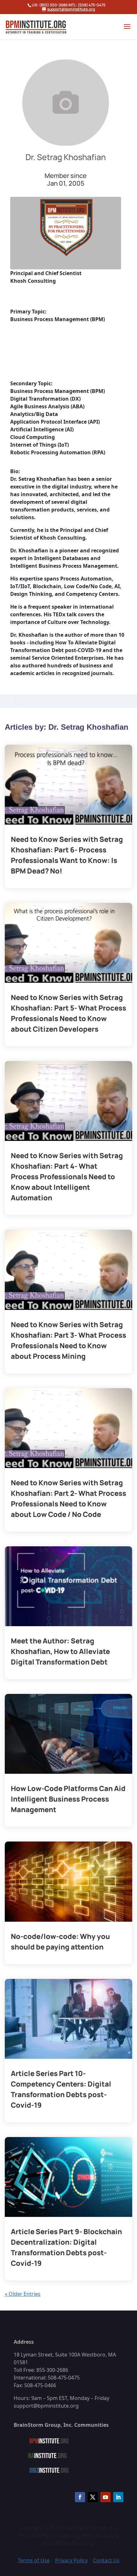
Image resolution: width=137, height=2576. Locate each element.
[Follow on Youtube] (105, 2497)
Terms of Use (34, 2560)
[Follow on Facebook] (80, 2497)
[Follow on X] (93, 2497)
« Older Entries (23, 2294)
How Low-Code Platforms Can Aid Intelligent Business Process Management (68, 1799)
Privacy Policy (71, 2560)
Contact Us (106, 2560)
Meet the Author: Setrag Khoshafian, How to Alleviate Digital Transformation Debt (60, 1651)
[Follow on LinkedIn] (118, 2497)
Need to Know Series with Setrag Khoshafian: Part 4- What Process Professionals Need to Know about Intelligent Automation (67, 1177)
